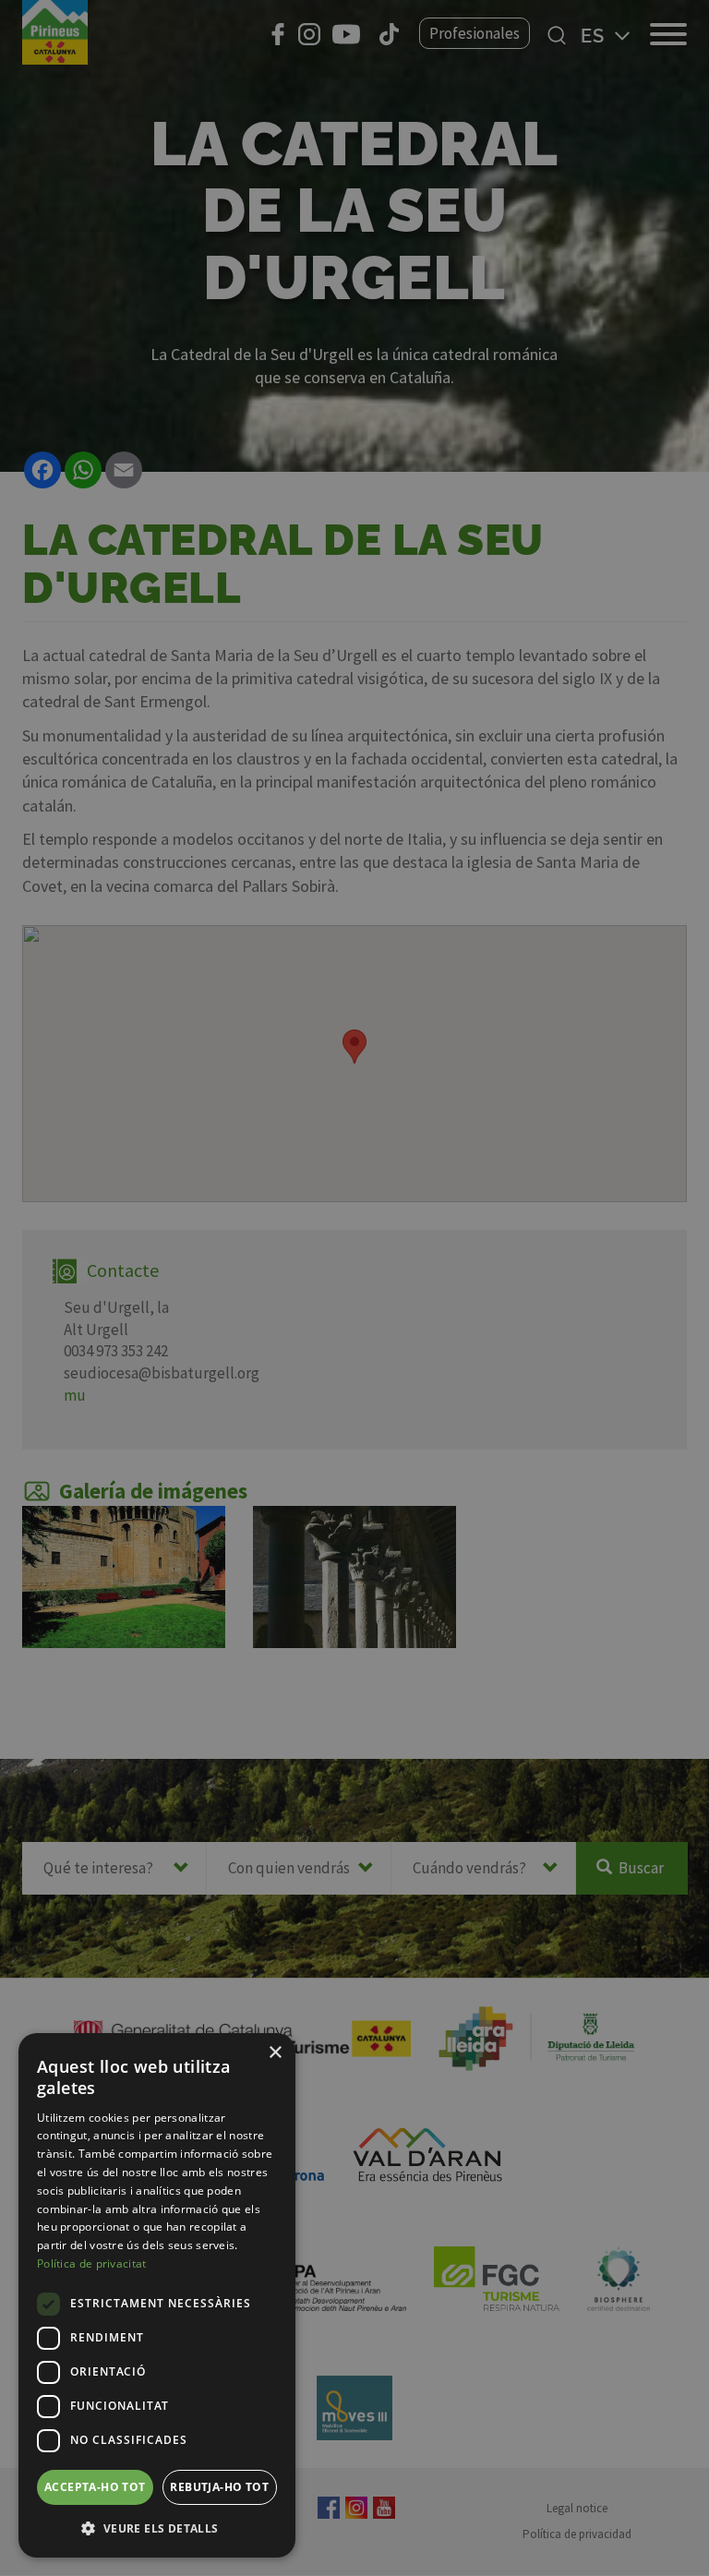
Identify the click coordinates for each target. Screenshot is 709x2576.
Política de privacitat (92, 2263)
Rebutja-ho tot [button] (219, 2487)
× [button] (275, 2053)
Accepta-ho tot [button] (95, 2487)
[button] (157, 2528)
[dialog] (157, 2295)
